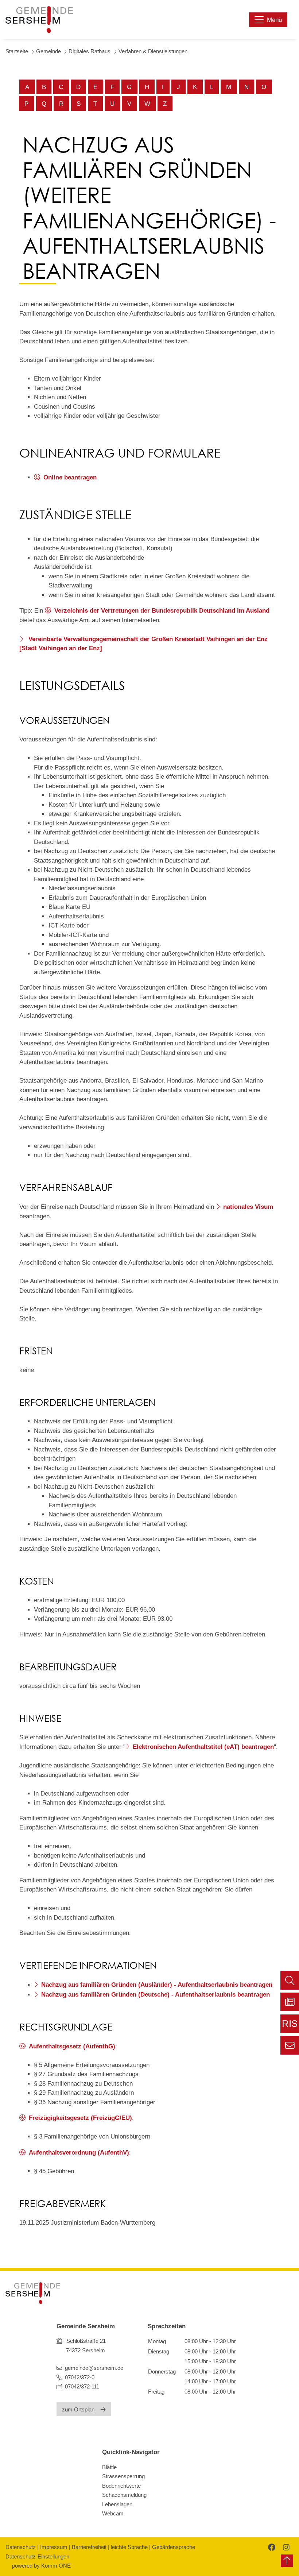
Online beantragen (70, 477)
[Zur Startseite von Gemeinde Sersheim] (39, 20)
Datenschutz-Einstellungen (37, 2556)
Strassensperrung (123, 2476)
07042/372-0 (80, 2377)
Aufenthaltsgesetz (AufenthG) (72, 2046)
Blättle (109, 2467)
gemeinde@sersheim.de (94, 2368)
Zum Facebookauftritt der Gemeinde (271, 2547)
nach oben (287, 2561)
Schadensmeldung (124, 2495)
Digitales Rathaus (90, 51)
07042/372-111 (81, 2386)
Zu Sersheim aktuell (290, 2002)
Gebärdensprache (174, 2547)
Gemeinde (48, 51)
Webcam (113, 2513)
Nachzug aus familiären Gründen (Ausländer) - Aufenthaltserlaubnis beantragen (157, 1985)
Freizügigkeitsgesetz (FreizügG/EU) (80, 2118)
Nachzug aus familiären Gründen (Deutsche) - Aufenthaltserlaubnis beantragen (156, 1995)
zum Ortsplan (78, 2409)
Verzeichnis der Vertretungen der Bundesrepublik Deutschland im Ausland (162, 611)
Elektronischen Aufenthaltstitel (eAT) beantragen (203, 1747)
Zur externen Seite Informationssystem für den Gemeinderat (290, 2026)
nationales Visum (248, 1207)
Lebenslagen (117, 2504)
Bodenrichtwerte (121, 2486)
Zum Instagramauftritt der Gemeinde (285, 2547)
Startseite (17, 51)
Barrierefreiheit (89, 2547)
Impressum (54, 2547)
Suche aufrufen (290, 1980)
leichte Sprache (129, 2547)
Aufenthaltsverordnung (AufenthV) (79, 2153)
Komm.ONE (56, 2566)
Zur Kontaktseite (290, 2045)
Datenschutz (21, 2547)
